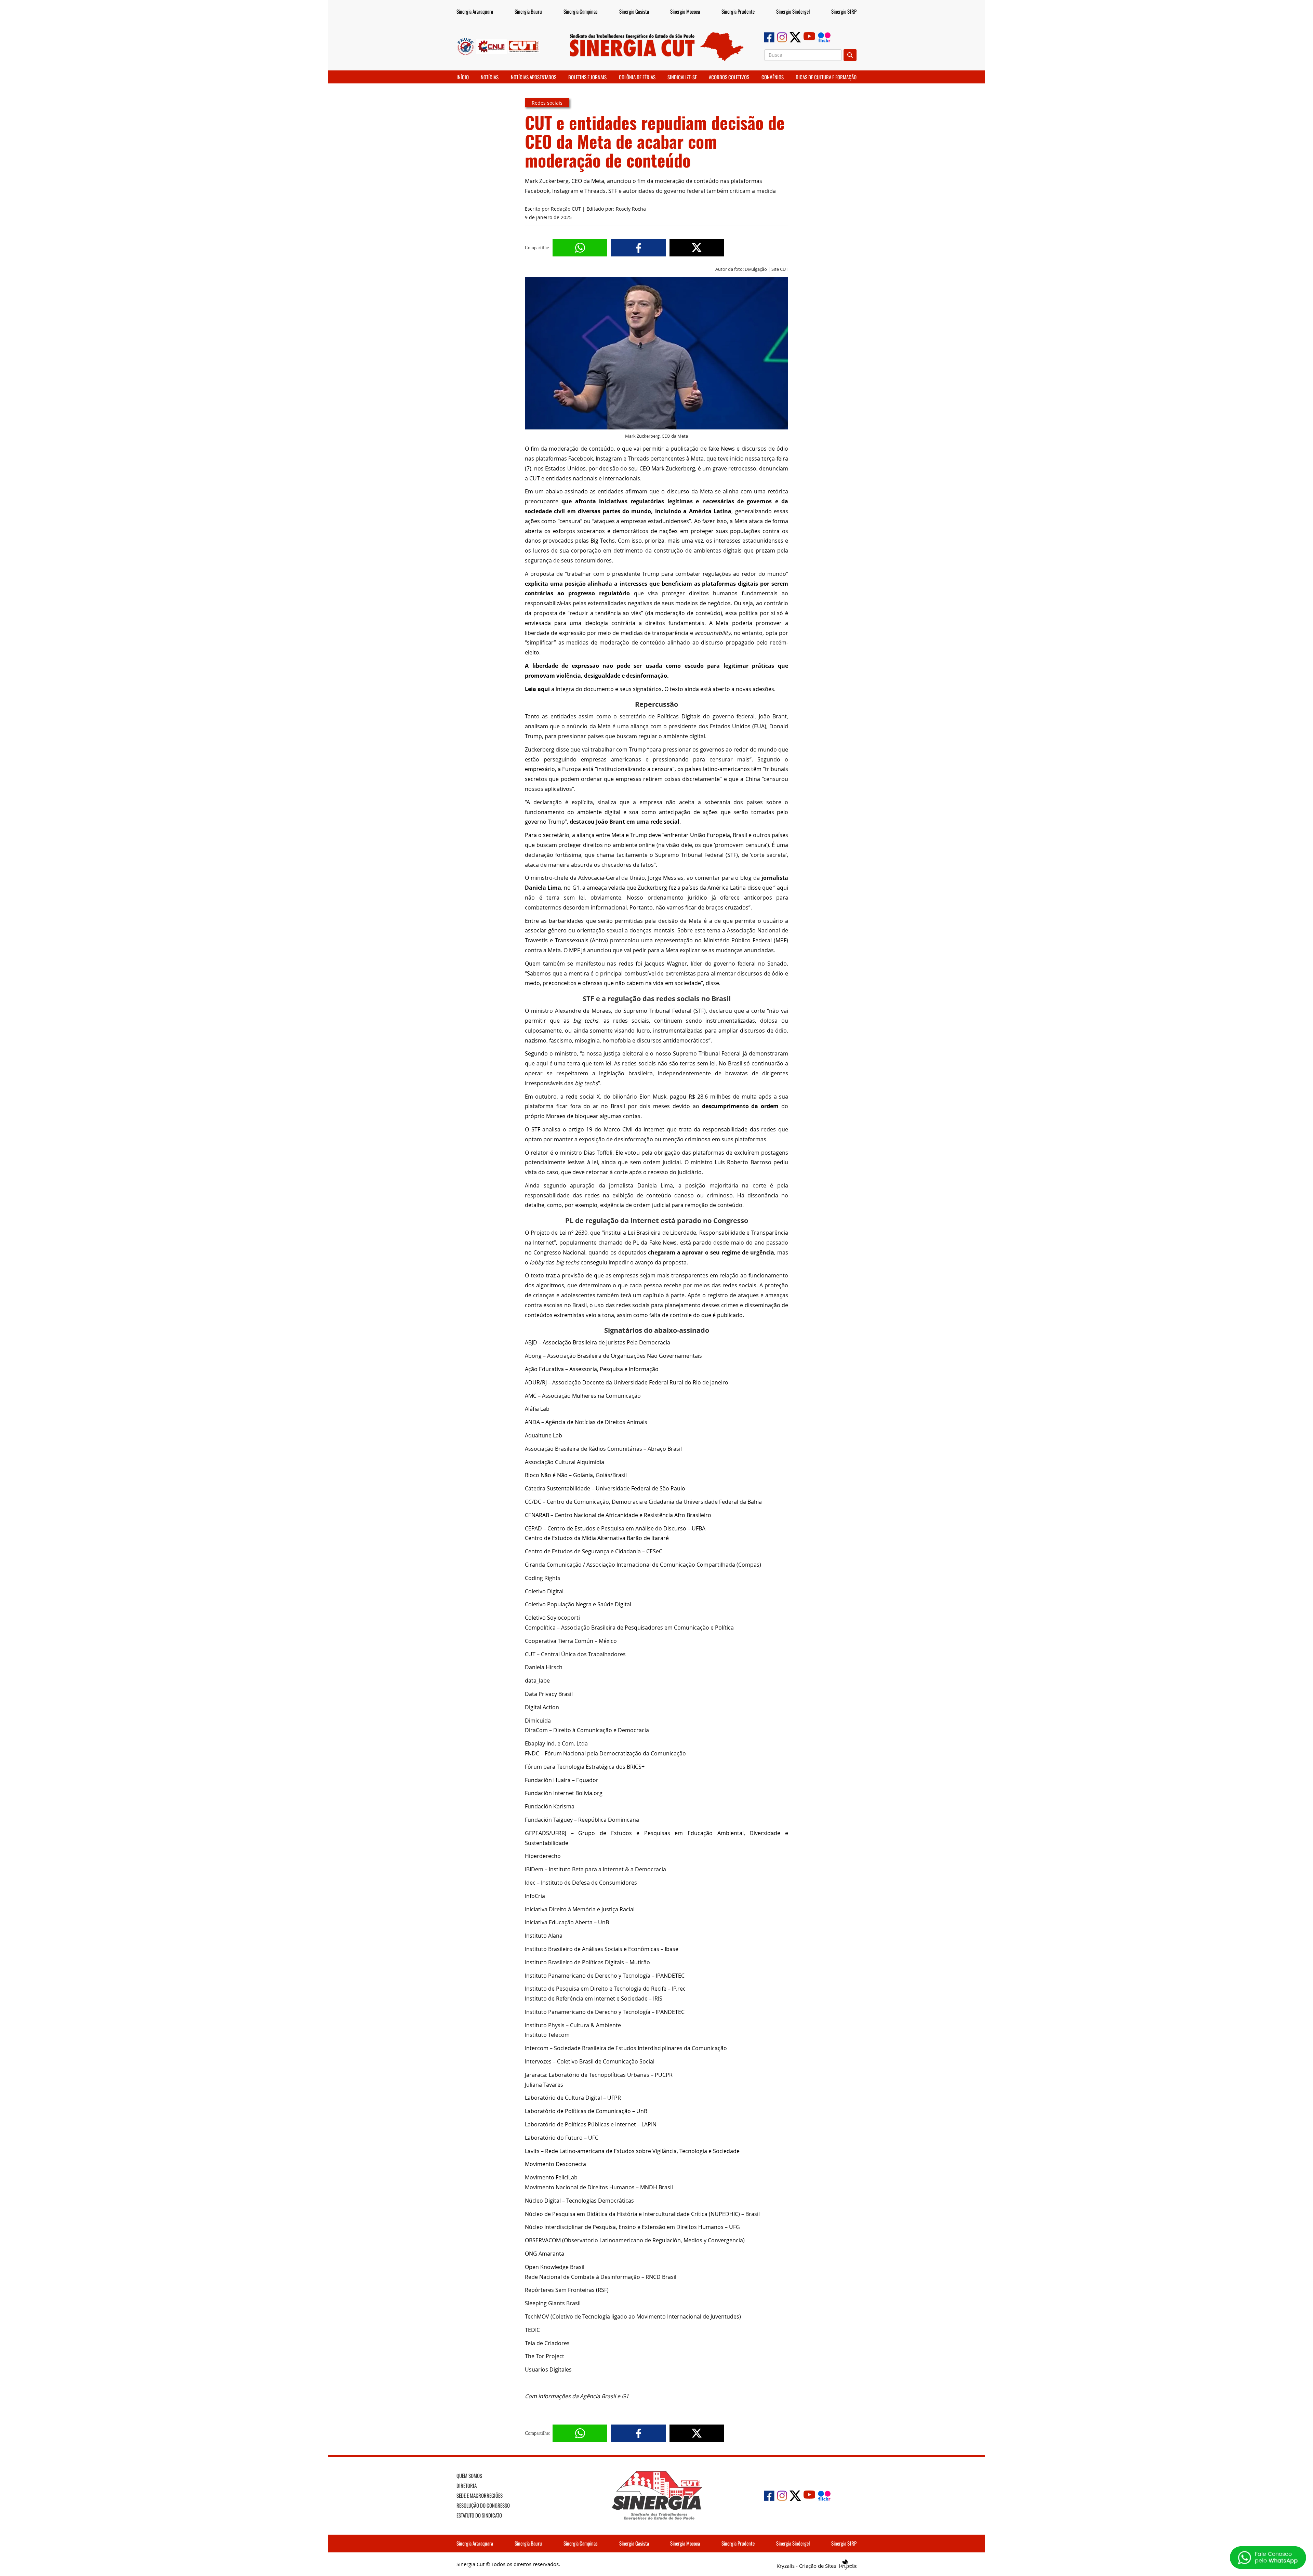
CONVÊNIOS (773, 77)
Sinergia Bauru (528, 11)
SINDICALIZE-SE (682, 77)
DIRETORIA (467, 2485)
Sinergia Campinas (581, 11)
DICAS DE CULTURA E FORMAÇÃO (826, 77)
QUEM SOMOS (469, 2475)
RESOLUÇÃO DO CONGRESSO (483, 2505)
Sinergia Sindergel (793, 11)
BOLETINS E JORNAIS (587, 77)
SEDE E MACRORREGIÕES (480, 2495)
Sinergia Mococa (685, 11)
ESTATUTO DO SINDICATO (479, 2515)
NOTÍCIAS (490, 77)
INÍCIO (463, 77)
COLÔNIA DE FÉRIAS (637, 77)
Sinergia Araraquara (475, 11)
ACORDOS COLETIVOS (729, 77)
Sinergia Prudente (738, 11)
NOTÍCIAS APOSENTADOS (534, 77)
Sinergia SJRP (844, 11)
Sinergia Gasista (634, 11)
